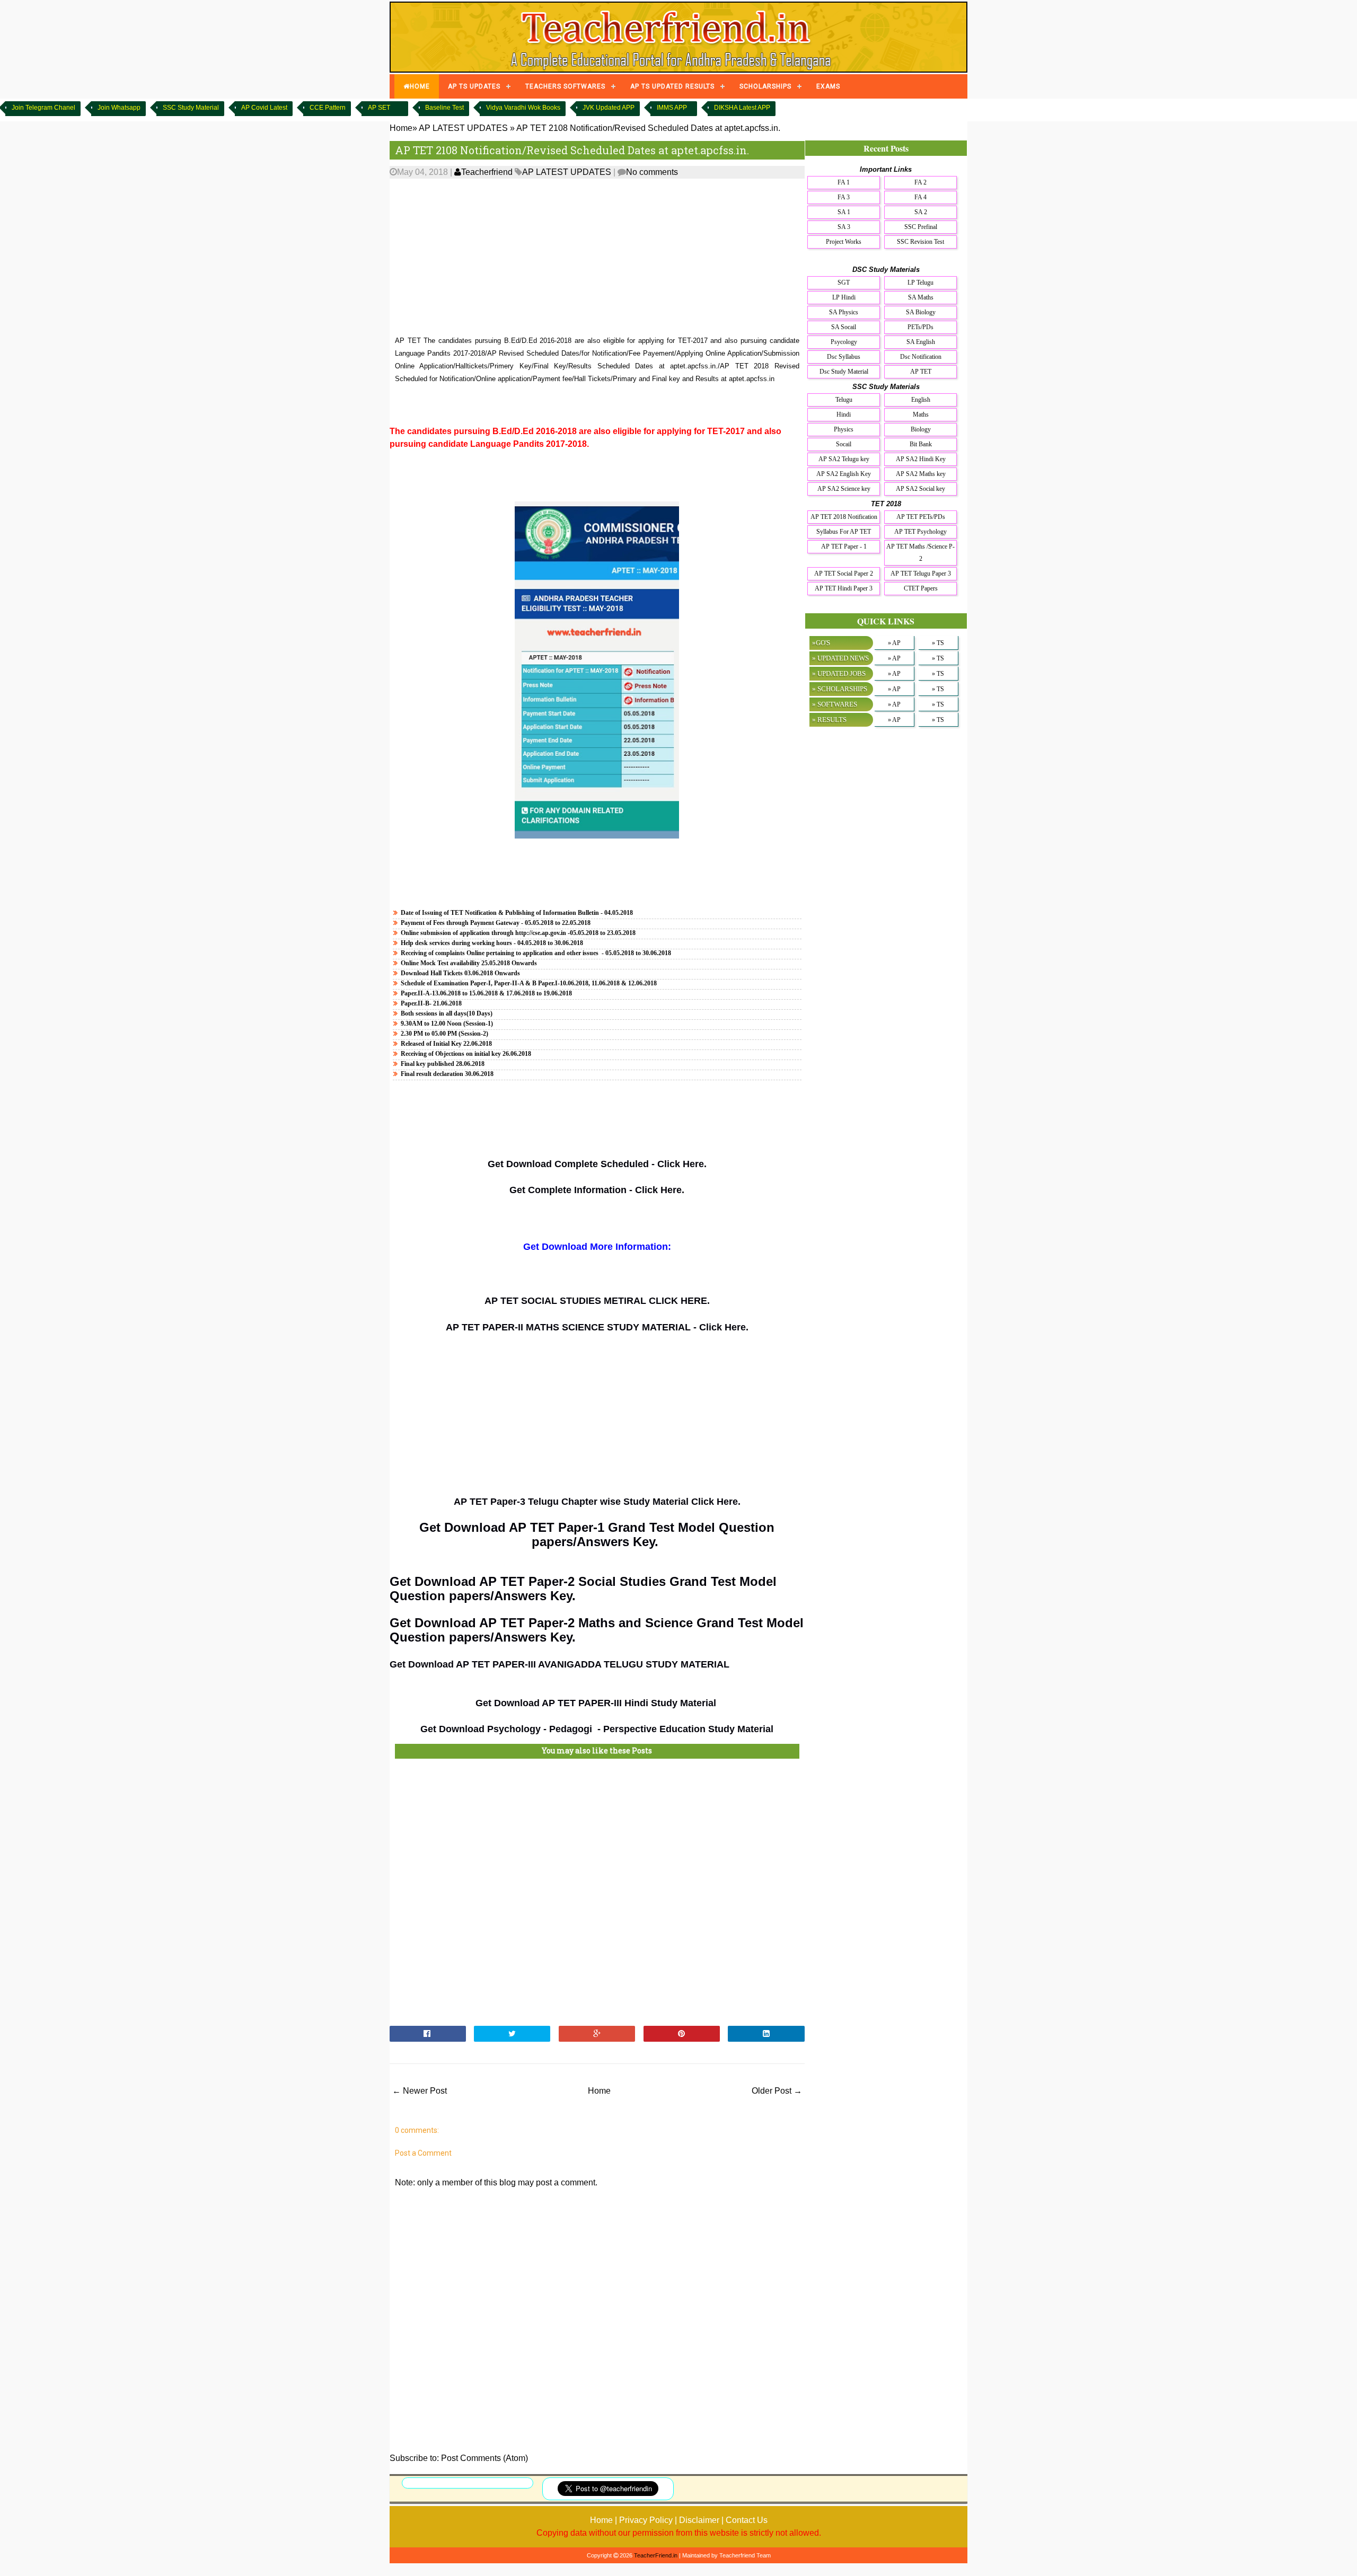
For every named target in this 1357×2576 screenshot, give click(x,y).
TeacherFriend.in (656, 2555)
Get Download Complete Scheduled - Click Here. (597, 1164)
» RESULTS (829, 720)
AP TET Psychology (920, 532)
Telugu (844, 400)
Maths (921, 414)
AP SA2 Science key (844, 489)
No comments (652, 172)
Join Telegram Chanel (43, 108)
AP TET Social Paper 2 (844, 574)
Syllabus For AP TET (844, 532)
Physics (844, 429)
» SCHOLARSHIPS (840, 689)
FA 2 (920, 182)
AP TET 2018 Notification (844, 517)
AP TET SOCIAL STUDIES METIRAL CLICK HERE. (597, 1301)
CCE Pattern (328, 108)
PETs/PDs (920, 327)
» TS (938, 643)
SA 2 (921, 212)
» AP (894, 643)
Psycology (844, 342)
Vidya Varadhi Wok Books (523, 108)
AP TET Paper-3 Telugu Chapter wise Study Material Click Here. (597, 1502)
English (921, 400)
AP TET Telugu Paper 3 (921, 574)
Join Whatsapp (119, 108)
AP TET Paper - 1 (844, 546)
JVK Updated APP (609, 108)
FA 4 (920, 197)
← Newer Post (420, 2091)
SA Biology (921, 312)
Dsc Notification (921, 357)
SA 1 (844, 212)
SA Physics (844, 312)
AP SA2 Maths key (921, 474)
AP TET (921, 372)
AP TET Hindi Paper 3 (844, 588)
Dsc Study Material (844, 372)
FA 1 (844, 182)
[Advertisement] (597, 258)
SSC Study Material (191, 108)
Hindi (844, 414)
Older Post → (777, 2091)
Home (599, 2091)
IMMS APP (672, 108)
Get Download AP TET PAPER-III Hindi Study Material (597, 1703)
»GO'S (821, 643)
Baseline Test (444, 108)
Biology (921, 429)
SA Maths (921, 297)
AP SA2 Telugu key (844, 459)
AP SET (379, 108)
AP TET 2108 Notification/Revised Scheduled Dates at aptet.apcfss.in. (572, 150)
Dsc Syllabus (844, 357)
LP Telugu (920, 283)
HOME (420, 86)
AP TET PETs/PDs (921, 517)
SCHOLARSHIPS (765, 86)
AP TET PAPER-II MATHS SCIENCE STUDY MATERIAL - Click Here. (597, 1327)
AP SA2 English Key (844, 474)
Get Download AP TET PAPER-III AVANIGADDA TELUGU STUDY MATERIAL (559, 1664)
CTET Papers (921, 588)
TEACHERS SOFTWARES (565, 86)
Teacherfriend (487, 172)
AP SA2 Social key (920, 489)
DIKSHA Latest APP (742, 108)
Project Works (844, 242)
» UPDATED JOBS (839, 673)
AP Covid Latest (264, 108)
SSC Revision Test (920, 242)
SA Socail (844, 327)
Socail (844, 444)
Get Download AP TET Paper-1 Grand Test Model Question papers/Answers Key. (597, 1534)
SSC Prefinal (921, 227)
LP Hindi (844, 297)
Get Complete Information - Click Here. (597, 1190)
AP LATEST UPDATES (567, 172)
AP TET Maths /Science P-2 (920, 553)
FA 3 (844, 197)
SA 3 (844, 227)
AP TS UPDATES (474, 86)
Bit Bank (921, 444)
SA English (921, 342)
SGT (844, 283)
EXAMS (828, 86)
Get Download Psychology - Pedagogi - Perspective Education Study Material (597, 1729)
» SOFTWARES (835, 704)
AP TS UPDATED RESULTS (672, 86)
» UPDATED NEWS (840, 658)
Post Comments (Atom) (484, 2458)
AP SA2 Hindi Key (921, 459)
